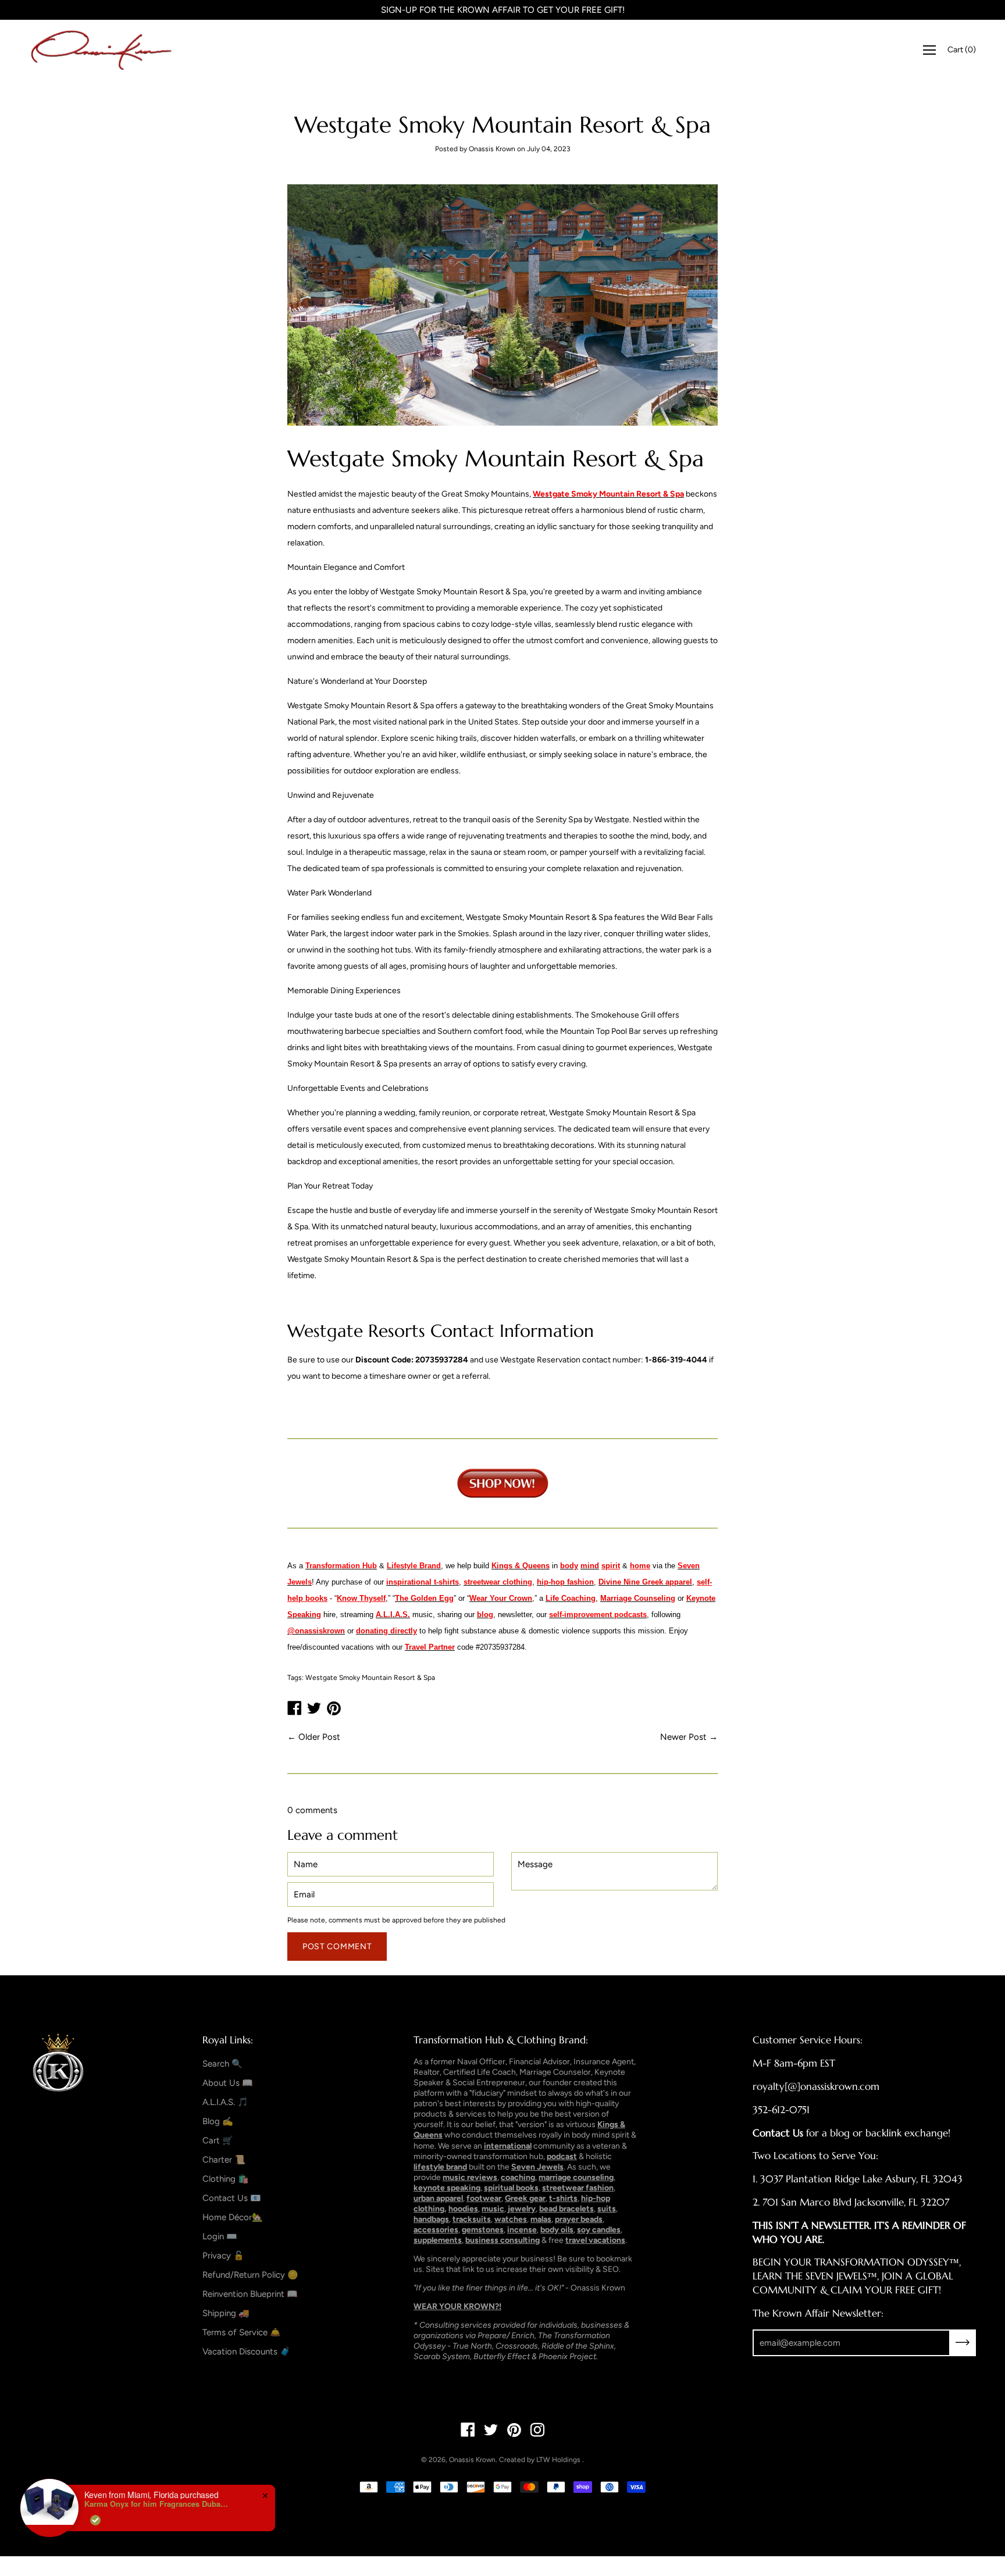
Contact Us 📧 (232, 2198)
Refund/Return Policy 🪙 (250, 2275)
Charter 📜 (224, 2160)
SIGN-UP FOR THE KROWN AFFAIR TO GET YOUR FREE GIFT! (503, 10)
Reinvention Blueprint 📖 (250, 2294)
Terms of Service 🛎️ (242, 2332)
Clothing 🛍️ (226, 2179)
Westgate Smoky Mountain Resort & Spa (370, 1678)
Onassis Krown (472, 2460)
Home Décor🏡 (233, 2217)
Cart (962, 50)
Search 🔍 (222, 2064)
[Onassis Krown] (102, 50)
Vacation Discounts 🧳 (247, 2352)
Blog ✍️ (218, 2121)
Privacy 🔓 (223, 2256)
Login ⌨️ (220, 2236)
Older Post (319, 1737)
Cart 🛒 (218, 2140)
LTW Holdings (558, 2460)
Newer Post (683, 1737)
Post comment (337, 1947)
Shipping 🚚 (226, 2313)
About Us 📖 (228, 2083)
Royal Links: (228, 2040)
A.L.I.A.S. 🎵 (225, 2102)
